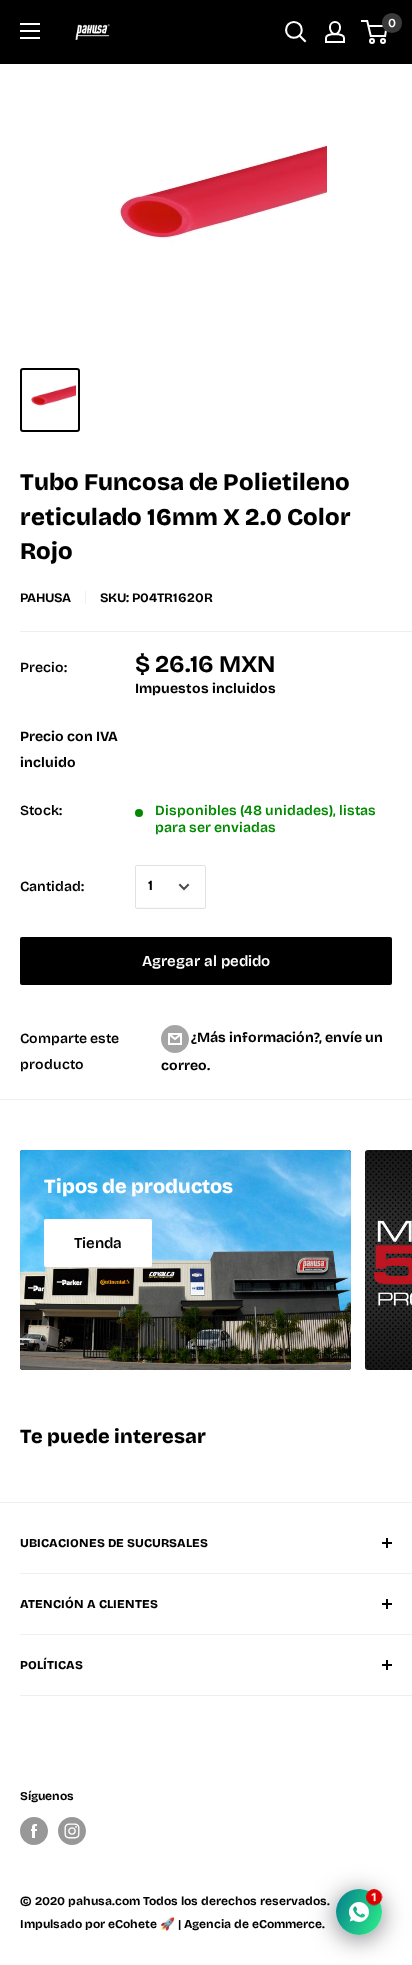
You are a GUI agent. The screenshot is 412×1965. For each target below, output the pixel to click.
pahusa (45, 598)
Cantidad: (52, 886)
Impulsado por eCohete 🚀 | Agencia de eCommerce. (172, 1924)
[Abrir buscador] (296, 32)
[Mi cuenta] (335, 32)
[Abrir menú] (30, 31)
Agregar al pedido (206, 961)
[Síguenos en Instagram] (72, 1831)
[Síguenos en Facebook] (34, 1831)
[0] (375, 32)
